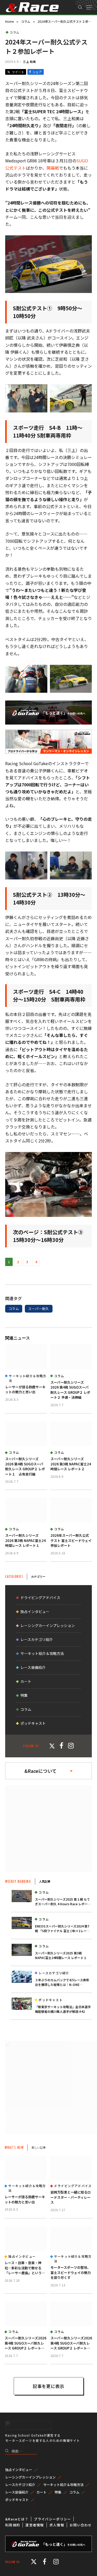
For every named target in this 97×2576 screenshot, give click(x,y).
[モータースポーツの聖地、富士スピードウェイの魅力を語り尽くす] (72, 2239)
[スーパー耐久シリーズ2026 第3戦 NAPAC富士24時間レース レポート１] (26, 1510)
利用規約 (13, 2525)
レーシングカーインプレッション (48, 1625)
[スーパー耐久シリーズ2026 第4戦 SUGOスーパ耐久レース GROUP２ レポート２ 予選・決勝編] (71, 1357)
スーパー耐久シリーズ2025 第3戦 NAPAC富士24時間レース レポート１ (61, 1955)
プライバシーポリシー (52, 2519)
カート (26, 1681)
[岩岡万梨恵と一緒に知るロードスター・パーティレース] (72, 2168)
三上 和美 (29, 62)
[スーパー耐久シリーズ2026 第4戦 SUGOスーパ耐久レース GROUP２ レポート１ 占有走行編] (26, 1434)
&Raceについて (40, 1771)
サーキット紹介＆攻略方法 (42, 1653)
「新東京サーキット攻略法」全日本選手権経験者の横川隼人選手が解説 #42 (63, 2009)
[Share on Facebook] (36, 72)
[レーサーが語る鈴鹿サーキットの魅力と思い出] (26, 1357)
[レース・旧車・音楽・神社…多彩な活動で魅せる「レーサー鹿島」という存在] (26, 2239)
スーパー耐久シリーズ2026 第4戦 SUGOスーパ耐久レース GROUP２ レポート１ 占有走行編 (25, 1466)
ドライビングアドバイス (40, 1598)
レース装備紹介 (33, 1667)
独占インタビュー (35, 1611)
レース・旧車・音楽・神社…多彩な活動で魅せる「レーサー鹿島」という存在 (25, 2270)
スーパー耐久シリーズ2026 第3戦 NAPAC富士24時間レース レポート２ (71, 1464)
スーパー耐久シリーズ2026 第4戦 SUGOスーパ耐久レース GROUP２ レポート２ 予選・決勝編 (70, 1390)
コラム (14, 32)
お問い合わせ (81, 2525)
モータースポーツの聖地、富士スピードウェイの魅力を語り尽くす (71, 2272)
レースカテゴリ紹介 (37, 1639)
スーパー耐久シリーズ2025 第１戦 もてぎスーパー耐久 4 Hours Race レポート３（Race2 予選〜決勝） (63, 1904)
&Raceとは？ (17, 2519)
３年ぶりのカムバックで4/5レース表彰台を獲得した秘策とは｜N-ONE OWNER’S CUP (62, 1984)
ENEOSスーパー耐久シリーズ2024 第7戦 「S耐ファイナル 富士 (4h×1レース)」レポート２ (62, 1931)
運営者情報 (35, 2525)
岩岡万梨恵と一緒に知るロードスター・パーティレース (71, 2197)
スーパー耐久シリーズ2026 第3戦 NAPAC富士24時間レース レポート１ (25, 1540)
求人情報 (57, 2525)
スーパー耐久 (39, 1309)
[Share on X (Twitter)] (16, 72)
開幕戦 (53, 168)
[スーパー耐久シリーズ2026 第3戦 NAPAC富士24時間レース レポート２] (71, 1434)
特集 (24, 1695)
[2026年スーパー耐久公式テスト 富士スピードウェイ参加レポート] (71, 1510)
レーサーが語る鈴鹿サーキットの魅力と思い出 (25, 1389)
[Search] (80, 7)
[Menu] (89, 7)
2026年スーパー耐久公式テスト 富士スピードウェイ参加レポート (71, 1540)
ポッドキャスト (33, 1723)
